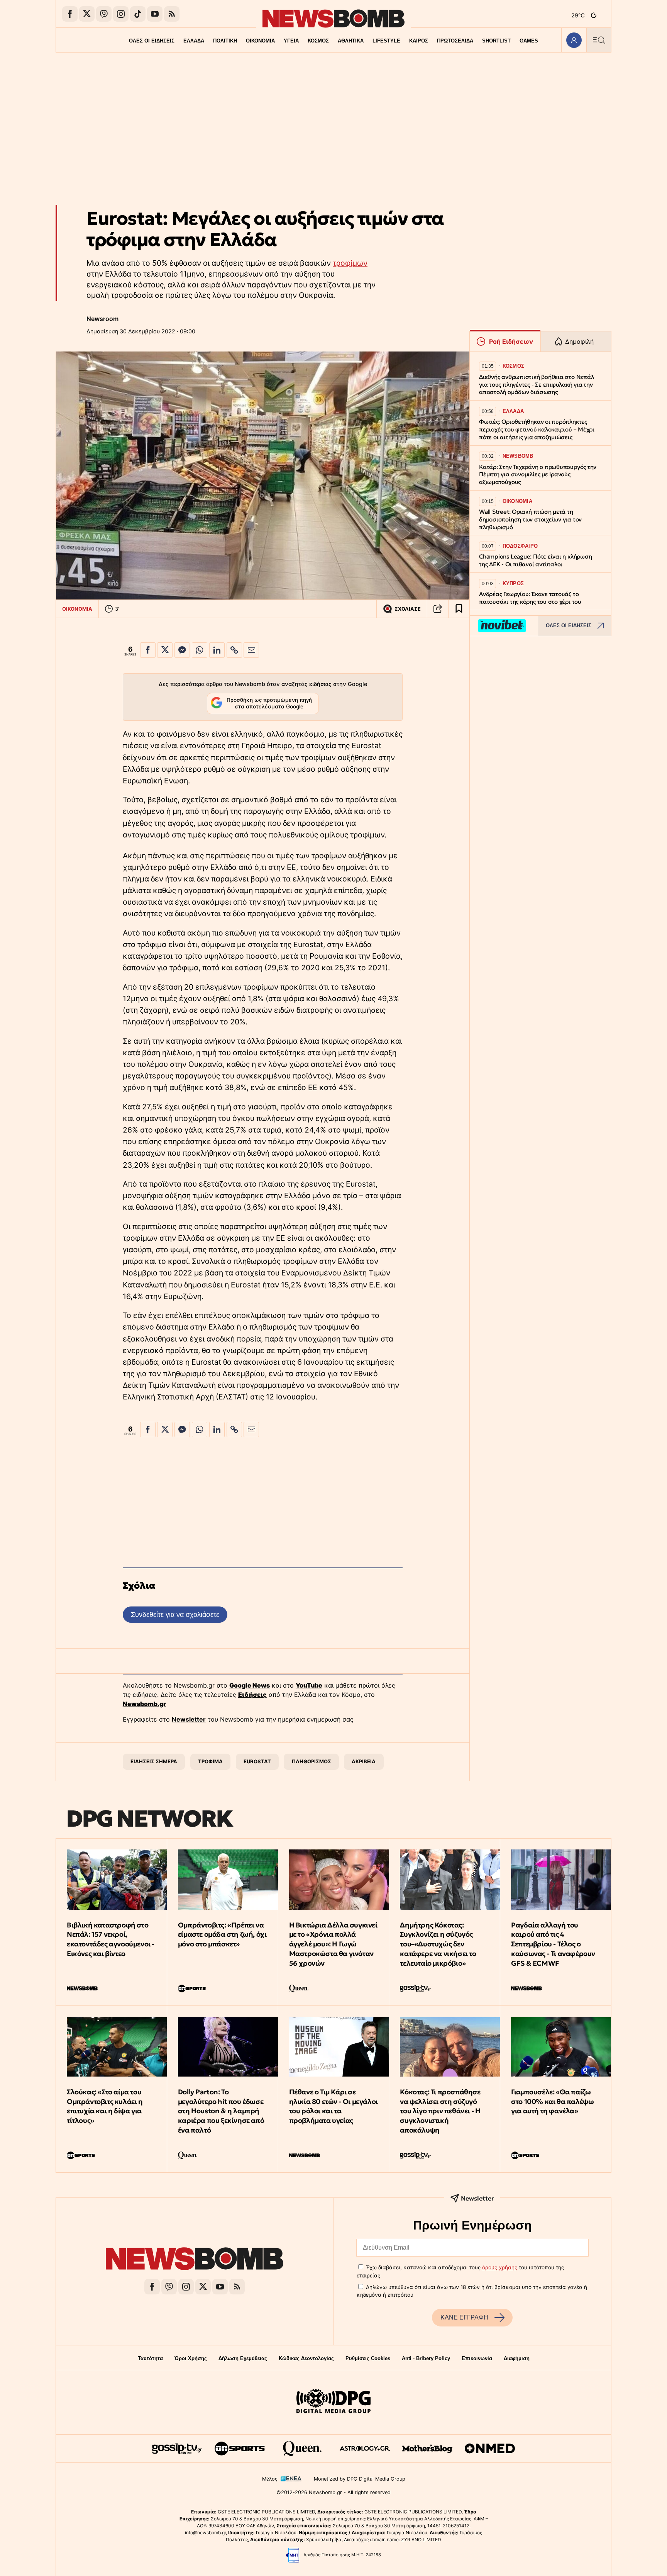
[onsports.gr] (240, 2449)
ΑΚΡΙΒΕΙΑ (364, 1761)
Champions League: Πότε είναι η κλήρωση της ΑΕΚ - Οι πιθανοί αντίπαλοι (535, 560)
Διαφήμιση (517, 2358)
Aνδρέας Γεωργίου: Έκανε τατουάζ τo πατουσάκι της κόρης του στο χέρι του (530, 598)
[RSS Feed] (172, 14)
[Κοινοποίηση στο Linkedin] (217, 650)
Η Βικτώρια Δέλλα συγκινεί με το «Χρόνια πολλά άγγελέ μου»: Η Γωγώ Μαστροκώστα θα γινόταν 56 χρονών (333, 1944)
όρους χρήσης (500, 2267)
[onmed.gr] (490, 2449)
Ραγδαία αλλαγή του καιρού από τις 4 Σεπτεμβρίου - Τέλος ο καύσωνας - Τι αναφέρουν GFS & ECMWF (553, 1944)
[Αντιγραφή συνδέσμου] (438, 609)
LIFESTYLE (386, 41)
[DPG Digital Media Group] (333, 2402)
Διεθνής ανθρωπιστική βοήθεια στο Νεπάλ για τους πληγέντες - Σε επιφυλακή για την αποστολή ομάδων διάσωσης (536, 385)
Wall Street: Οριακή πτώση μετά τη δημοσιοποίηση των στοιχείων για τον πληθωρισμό (530, 519)
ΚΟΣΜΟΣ (318, 41)
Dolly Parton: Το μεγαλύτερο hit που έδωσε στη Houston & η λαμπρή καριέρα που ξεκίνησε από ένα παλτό (221, 2111)
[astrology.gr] (365, 2449)
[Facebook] (70, 14)
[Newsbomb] (195, 2260)
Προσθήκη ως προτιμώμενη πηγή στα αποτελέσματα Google (269, 703)
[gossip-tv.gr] (177, 2449)
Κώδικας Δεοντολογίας (306, 2358)
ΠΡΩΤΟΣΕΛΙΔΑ (455, 41)
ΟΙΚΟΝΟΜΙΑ (260, 41)
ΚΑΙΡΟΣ (419, 41)
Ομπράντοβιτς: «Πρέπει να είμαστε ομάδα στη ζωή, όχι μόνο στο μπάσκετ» (222, 1935)
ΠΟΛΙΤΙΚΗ (225, 41)
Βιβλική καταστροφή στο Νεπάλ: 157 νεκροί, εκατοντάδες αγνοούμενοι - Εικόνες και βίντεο (111, 1939)
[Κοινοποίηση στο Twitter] (165, 650)
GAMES (529, 41)
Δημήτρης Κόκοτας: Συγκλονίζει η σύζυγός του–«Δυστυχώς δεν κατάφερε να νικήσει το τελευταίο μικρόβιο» (438, 1944)
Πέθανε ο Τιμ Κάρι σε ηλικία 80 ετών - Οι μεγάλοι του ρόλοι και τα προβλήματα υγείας (333, 2106)
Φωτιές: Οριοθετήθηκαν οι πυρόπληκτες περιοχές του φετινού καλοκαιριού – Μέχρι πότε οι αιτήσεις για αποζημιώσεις (537, 429)
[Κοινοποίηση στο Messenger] (182, 650)
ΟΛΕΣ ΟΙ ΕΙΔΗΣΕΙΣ (152, 41)
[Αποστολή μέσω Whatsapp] (200, 650)
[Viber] (104, 14)
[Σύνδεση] (574, 40)
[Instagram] (121, 14)
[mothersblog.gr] (427, 2449)
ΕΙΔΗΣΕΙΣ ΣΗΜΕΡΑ (154, 1761)
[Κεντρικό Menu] (599, 40)
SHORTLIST (496, 41)
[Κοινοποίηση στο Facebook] (148, 650)
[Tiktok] (138, 14)
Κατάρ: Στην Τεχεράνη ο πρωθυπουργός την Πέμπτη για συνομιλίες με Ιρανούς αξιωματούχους (538, 475)
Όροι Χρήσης (191, 2358)
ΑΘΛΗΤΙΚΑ (351, 41)
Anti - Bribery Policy (426, 2358)
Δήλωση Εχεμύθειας (243, 2358)
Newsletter (189, 1719)
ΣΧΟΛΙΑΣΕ (408, 609)
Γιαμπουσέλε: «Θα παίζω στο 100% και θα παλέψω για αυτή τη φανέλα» (552, 2101)
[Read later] (459, 609)
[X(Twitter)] (87, 14)
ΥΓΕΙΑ (291, 41)
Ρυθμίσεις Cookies (368, 2358)
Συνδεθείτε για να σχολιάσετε (175, 1614)
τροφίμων (350, 263)
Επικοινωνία (477, 2358)
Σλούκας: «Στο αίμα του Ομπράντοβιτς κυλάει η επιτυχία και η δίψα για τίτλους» (105, 2106)
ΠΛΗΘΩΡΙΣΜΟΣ (311, 1761)
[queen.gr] (302, 2449)
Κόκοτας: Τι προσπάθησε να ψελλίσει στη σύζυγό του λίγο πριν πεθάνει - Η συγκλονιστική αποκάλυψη (440, 2111)
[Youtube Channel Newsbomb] (155, 14)
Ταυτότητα (150, 2358)
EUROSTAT (257, 1761)
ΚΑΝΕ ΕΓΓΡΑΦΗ (464, 2317)
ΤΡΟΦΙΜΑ (210, 1761)
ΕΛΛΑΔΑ (194, 41)
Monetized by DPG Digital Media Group (360, 2479)
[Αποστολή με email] (251, 650)
